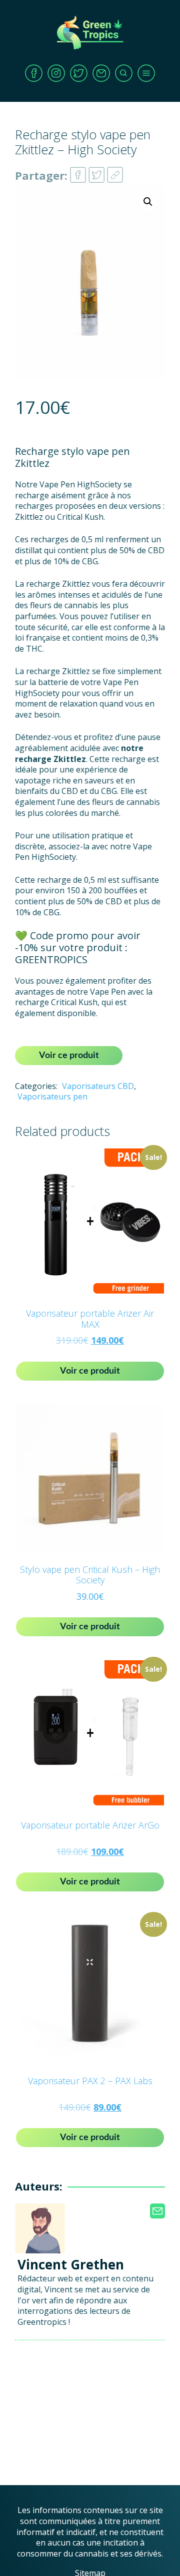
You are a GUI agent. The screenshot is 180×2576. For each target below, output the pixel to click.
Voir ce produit (69, 1056)
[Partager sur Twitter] (96, 172)
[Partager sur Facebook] (78, 172)
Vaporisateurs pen (52, 1097)
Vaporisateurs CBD (98, 1086)
